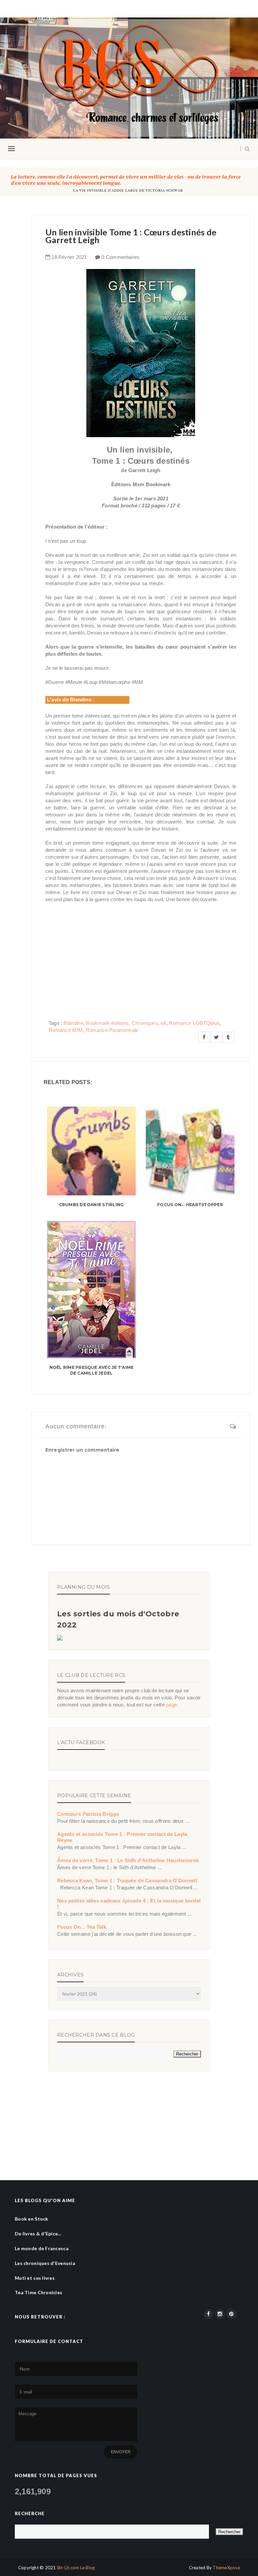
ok (163, 1023)
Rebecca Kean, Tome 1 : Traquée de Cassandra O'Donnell (127, 1880)
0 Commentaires (120, 257)
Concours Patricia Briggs (88, 1814)
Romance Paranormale (112, 1030)
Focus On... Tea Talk (82, 1927)
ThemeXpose (226, 2568)
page (171, 1705)
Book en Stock (32, 2219)
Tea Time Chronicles (38, 2292)
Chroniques (145, 1023)
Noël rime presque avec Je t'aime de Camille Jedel (92, 1370)
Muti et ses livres (35, 2278)
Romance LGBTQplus (194, 1023)
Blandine (73, 1023)
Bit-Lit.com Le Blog (76, 2568)
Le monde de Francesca (42, 2248)
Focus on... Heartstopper (190, 1205)
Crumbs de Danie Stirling (92, 1205)
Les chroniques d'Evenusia (45, 2263)
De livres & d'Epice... (38, 2234)
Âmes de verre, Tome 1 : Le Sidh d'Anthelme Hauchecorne (128, 1860)
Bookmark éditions (107, 1023)
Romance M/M (66, 1030)
